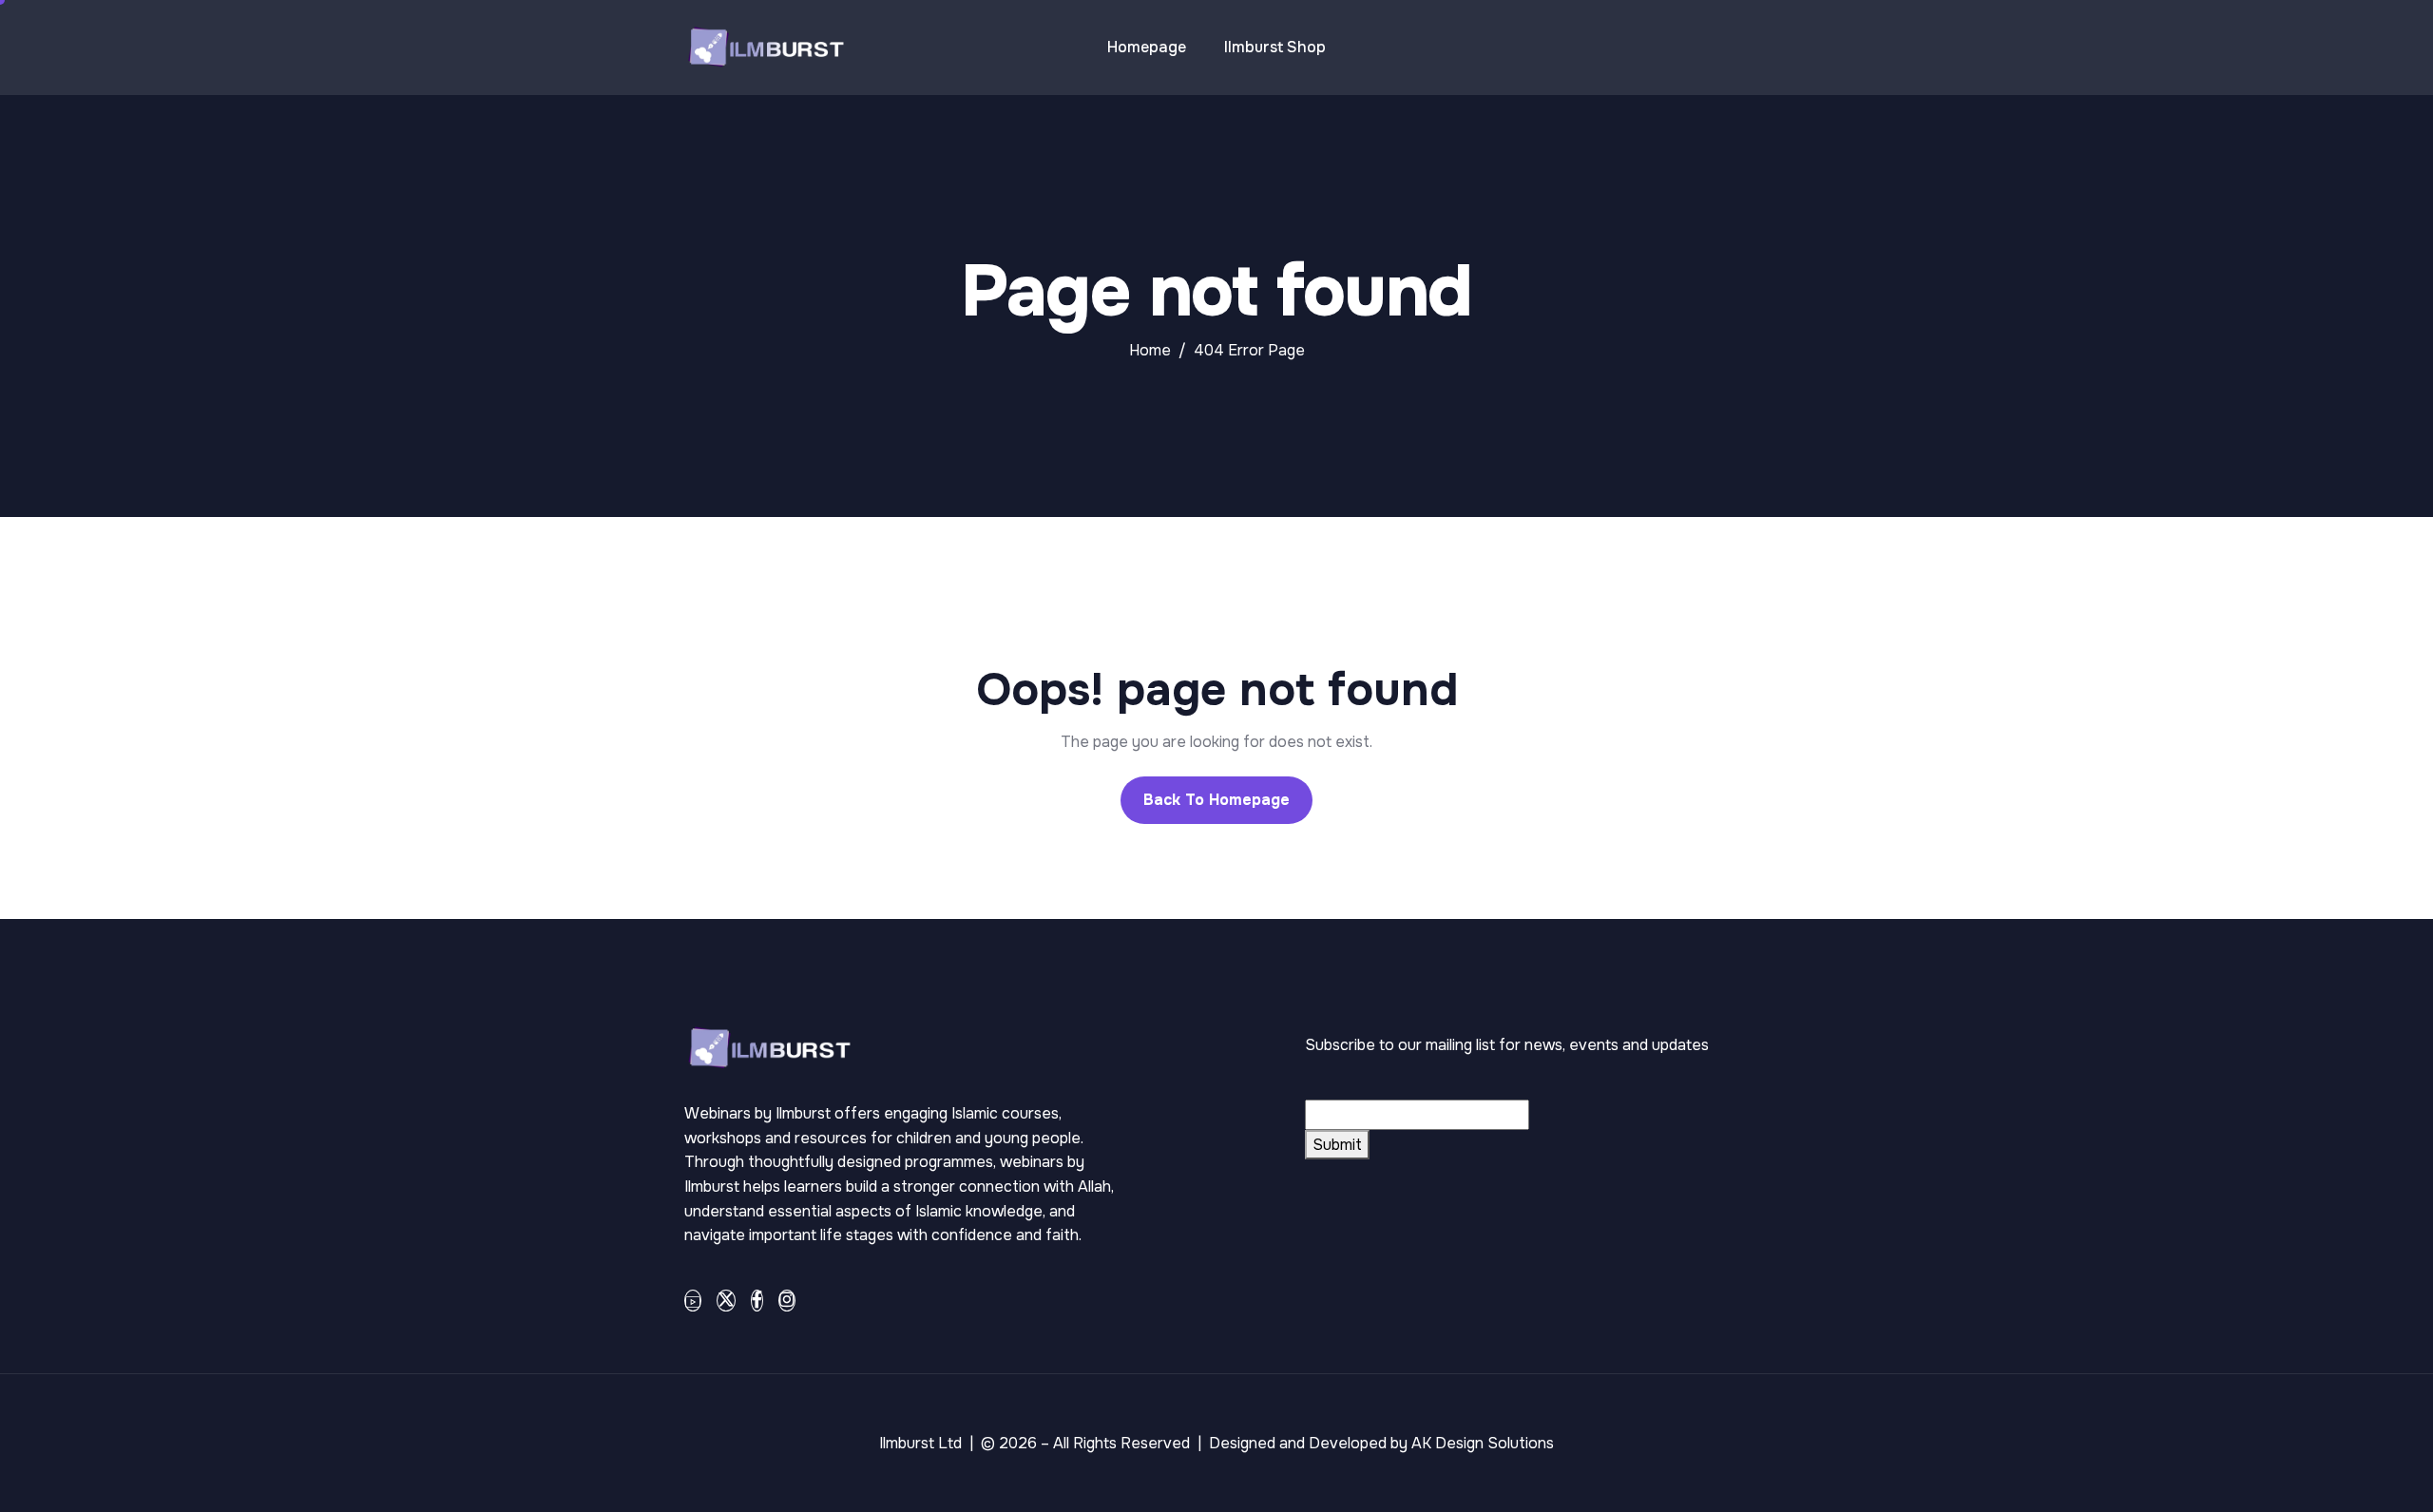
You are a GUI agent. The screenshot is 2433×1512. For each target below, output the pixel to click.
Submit (1337, 1145)
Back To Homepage (1216, 800)
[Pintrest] (693, 1301)
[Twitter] (726, 1301)
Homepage (1147, 47)
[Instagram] (787, 1301)
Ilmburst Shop (1275, 47)
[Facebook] (757, 1301)
